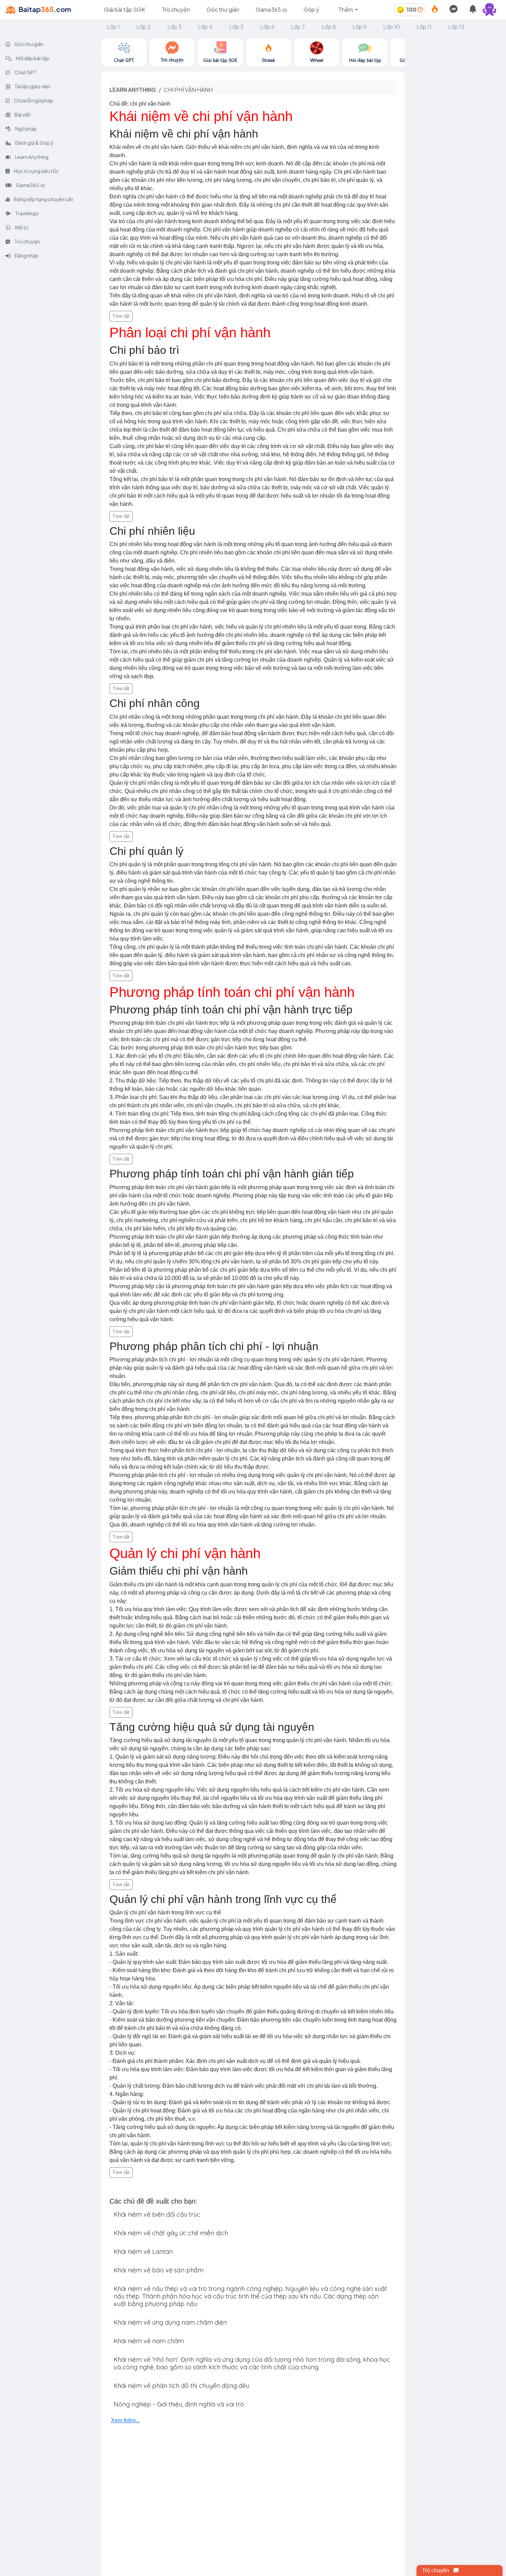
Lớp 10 (392, 27)
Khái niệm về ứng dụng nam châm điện (170, 2322)
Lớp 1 (113, 27)
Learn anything (133, 90)
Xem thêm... (125, 2420)
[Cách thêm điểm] (420, 9)
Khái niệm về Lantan (143, 2252)
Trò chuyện (176, 9)
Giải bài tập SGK (125, 9)
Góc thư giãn (223, 9)
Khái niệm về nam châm (149, 2341)
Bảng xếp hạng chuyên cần (43, 199)
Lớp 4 (205, 27)
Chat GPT (25, 72)
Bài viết (22, 115)
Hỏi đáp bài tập (32, 58)
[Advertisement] (455, 142)
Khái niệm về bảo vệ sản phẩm (159, 2270)
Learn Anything (31, 157)
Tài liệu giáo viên (32, 86)
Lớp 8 (329, 27)
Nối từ (21, 227)
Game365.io (271, 9)
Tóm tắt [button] (121, 316)
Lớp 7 (298, 27)
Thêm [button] (346, 9)
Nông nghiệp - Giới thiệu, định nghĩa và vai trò (179, 2404)
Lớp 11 (424, 27)
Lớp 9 (360, 27)
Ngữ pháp (26, 129)
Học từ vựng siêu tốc (36, 171)
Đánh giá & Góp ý (34, 143)
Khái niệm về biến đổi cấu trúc (157, 2214)
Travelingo (27, 213)
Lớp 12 (456, 27)
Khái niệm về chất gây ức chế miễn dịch (171, 2233)
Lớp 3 (174, 27)
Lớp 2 (144, 27)
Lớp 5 (236, 27)
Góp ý (311, 9)
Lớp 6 (267, 27)
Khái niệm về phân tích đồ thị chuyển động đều (181, 2386)
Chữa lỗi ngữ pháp (33, 100)
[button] (492, 10)
